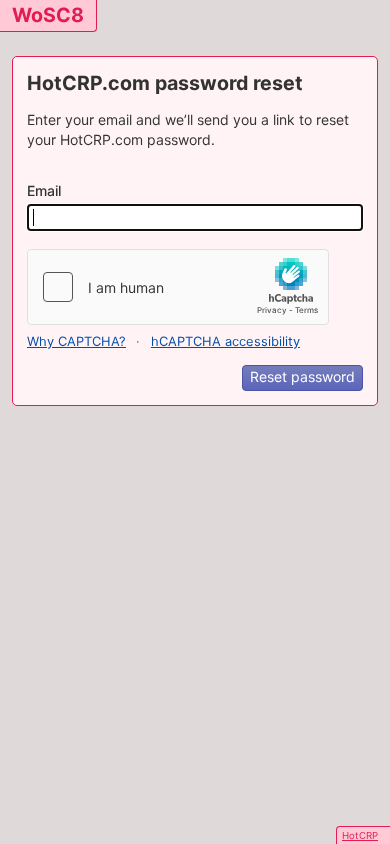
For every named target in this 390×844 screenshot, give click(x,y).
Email (44, 190)
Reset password (302, 376)
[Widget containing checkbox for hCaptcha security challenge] (178, 287)
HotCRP (360, 835)
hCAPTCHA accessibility (225, 341)
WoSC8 (48, 15)
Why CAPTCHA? (76, 341)
